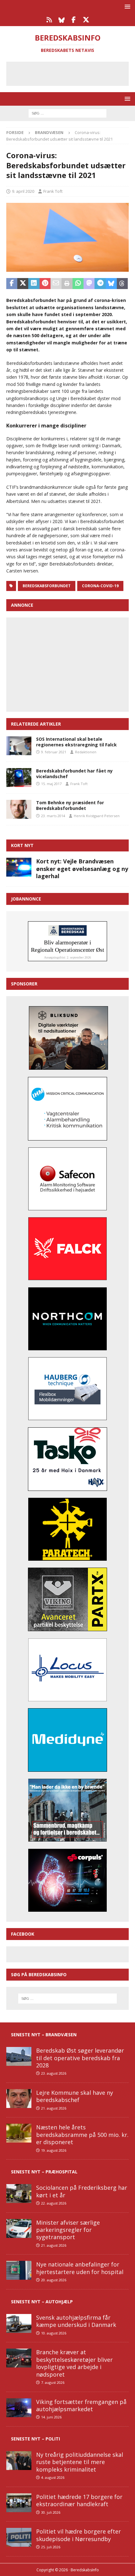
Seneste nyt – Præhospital (44, 2172)
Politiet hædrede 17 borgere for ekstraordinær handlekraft (79, 2500)
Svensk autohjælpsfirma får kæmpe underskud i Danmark (76, 2321)
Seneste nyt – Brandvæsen (44, 2035)
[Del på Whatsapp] (78, 284)
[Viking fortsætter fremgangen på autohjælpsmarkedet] (19, 2408)
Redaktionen (86, 752)
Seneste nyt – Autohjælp (42, 2302)
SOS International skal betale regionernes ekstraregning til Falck (76, 742)
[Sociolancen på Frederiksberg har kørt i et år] (19, 2194)
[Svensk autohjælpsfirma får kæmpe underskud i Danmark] (19, 2323)
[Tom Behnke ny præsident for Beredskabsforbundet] (19, 809)
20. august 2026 (54, 2280)
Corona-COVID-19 (100, 586)
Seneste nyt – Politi (35, 2439)
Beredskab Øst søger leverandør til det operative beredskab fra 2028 (80, 2058)
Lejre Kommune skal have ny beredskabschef (75, 2096)
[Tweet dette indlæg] (23, 284)
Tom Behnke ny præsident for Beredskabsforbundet (70, 805)
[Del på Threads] (122, 284)
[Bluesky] (61, 20)
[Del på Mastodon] (89, 284)
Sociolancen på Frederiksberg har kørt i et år (82, 2191)
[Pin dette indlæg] (45, 284)
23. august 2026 (54, 2073)
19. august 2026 (54, 2150)
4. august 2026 (53, 2477)
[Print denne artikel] (67, 284)
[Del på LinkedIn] (34, 284)
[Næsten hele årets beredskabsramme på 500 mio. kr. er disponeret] (19, 2133)
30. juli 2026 (51, 2512)
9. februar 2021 (54, 752)
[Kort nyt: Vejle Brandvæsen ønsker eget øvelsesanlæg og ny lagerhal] (19, 867)
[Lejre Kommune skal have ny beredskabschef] (19, 2099)
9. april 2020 (23, 191)
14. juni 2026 (51, 2417)
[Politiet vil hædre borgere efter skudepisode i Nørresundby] (19, 2537)
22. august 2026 (54, 2203)
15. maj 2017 (51, 784)
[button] (126, 6)
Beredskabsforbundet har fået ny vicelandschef (74, 774)
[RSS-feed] (49, 20)
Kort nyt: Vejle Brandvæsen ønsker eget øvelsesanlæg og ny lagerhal (82, 869)
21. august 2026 (54, 2108)
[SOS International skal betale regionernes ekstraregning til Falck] (19, 746)
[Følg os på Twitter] (86, 20)
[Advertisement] (72, 73)
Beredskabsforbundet (47, 586)
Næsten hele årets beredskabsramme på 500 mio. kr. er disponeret (82, 2135)
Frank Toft (53, 191)
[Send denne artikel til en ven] (56, 284)
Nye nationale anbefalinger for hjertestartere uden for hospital (80, 2268)
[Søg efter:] (67, 113)
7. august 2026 (53, 2382)
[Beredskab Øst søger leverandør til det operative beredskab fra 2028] (19, 2056)
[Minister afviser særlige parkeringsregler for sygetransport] (19, 2228)
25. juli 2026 (51, 2547)
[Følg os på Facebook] (74, 20)
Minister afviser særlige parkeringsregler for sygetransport (68, 2230)
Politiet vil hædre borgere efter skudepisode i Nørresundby (78, 2535)
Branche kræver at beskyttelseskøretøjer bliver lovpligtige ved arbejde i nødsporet (74, 2363)
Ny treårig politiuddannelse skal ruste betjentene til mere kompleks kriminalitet (80, 2462)
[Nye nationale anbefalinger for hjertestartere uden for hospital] (19, 2270)
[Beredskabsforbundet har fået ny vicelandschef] (19, 778)
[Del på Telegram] (100, 284)
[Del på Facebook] (12, 284)
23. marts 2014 (53, 816)
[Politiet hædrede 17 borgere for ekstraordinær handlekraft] (19, 2503)
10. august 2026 (54, 2333)
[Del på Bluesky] (111, 284)
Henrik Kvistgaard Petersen (97, 816)
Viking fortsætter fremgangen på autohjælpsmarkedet (81, 2405)
